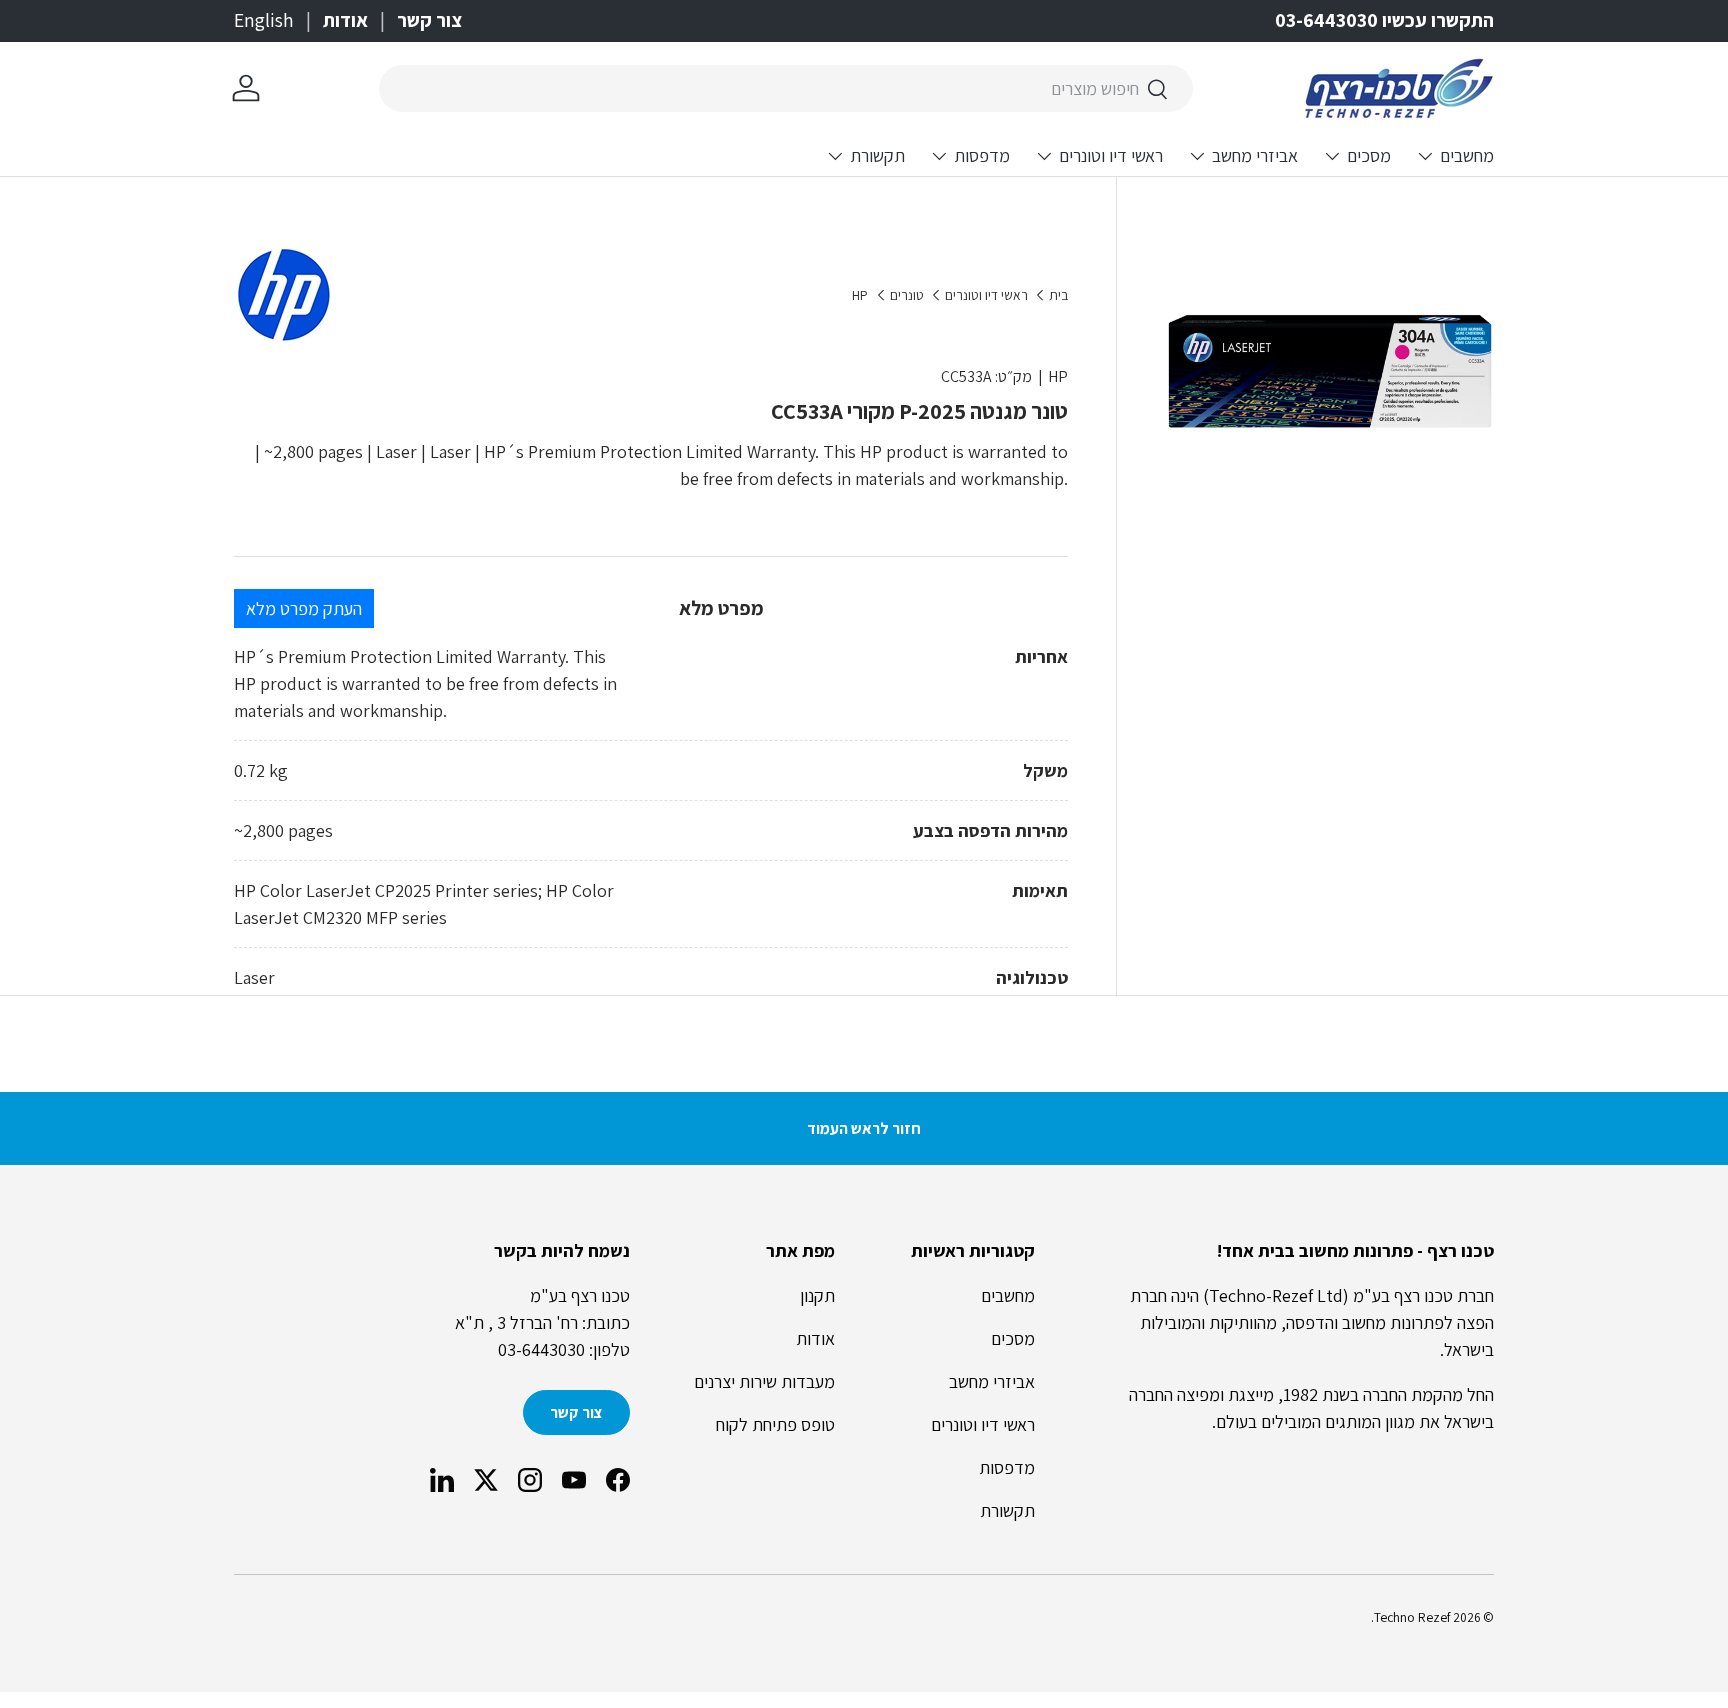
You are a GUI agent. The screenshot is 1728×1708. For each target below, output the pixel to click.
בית (1058, 296)
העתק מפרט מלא (304, 608)
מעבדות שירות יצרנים (764, 1381)
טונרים (907, 296)
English (264, 20)
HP (860, 296)
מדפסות (982, 155)
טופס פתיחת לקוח (775, 1424)
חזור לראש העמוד (864, 1128)
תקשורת (877, 155)
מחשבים (1467, 155)
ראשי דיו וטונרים (1111, 155)
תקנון (817, 1295)
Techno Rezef (1412, 1617)
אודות (345, 20)
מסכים (1369, 155)
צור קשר (429, 20)
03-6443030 (541, 1349)
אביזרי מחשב (1255, 155)
